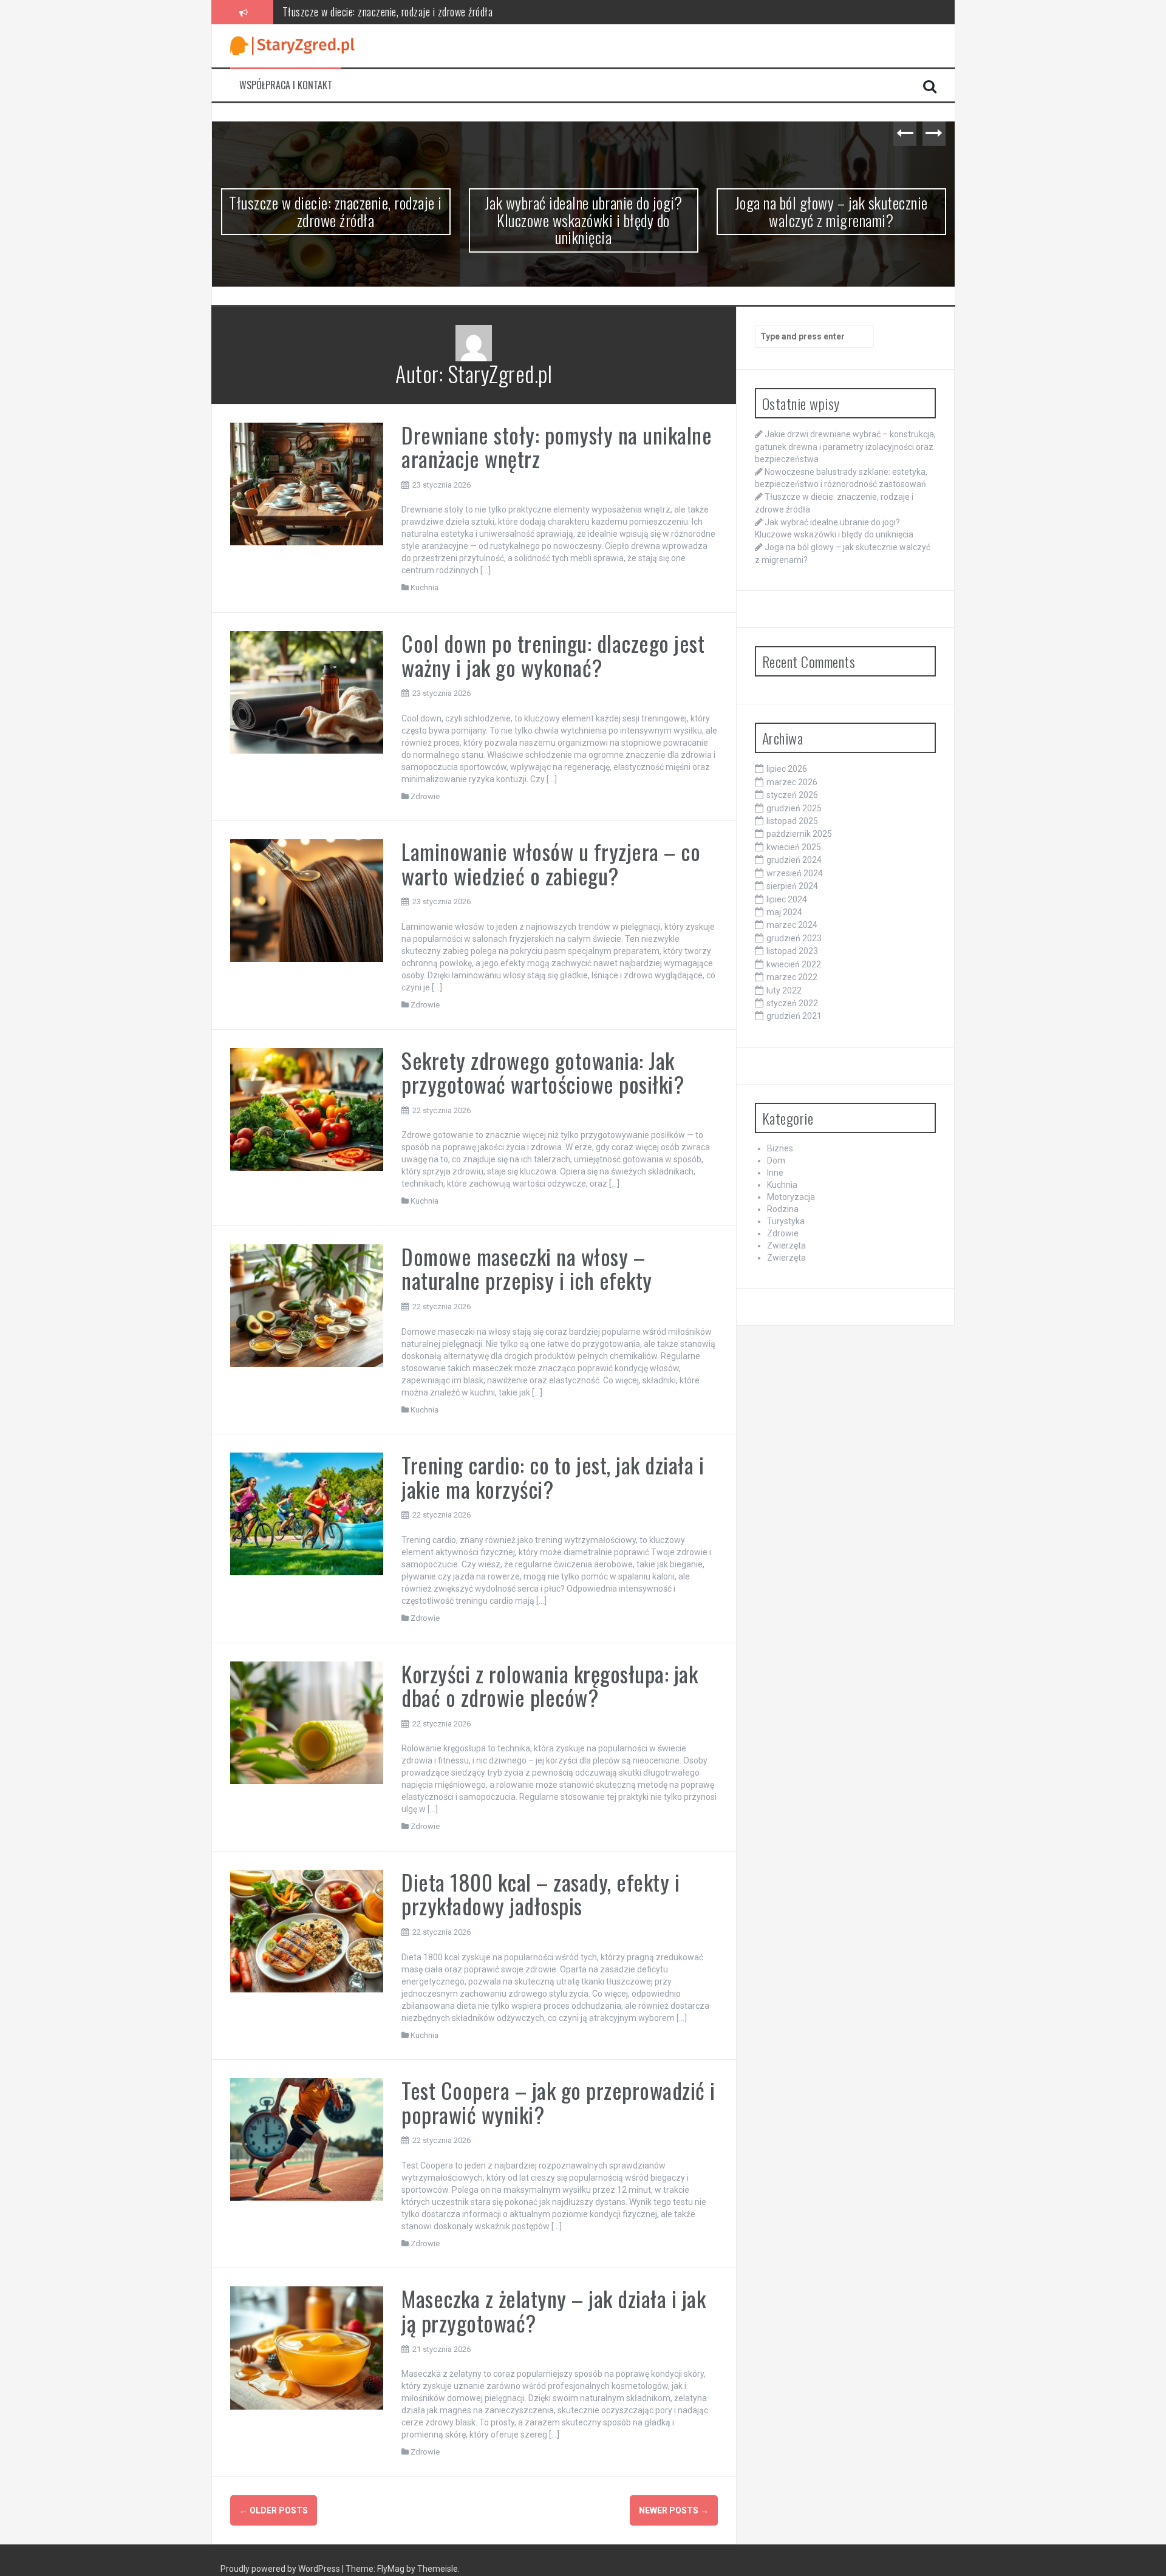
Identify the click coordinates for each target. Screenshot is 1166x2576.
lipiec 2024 (787, 899)
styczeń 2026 (792, 795)
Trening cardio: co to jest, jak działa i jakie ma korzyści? (553, 1477)
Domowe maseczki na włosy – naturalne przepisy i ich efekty (527, 1268)
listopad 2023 (792, 951)
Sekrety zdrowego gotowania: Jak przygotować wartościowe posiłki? (543, 1072)
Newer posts (674, 2510)
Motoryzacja (791, 1197)
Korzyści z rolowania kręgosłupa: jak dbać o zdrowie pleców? (550, 1685)
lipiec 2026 (787, 769)
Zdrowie (425, 796)
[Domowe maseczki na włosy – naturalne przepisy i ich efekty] (307, 1305)
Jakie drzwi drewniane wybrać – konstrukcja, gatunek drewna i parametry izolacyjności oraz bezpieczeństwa (845, 446)
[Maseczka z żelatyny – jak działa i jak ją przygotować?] (307, 2347)
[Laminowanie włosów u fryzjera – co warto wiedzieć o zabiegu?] (307, 900)
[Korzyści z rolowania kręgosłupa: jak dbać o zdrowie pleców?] (307, 1722)
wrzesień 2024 (795, 873)
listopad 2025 (792, 821)
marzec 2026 (792, 782)
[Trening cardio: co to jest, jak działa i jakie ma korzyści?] (307, 1513)
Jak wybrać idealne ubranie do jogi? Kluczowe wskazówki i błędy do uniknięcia (435, 12)
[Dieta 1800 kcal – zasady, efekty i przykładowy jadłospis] (307, 1930)
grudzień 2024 (794, 860)
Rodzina (783, 1209)
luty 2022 (784, 990)
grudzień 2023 (794, 938)
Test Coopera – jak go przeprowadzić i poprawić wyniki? (558, 2102)
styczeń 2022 (792, 1003)
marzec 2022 (792, 977)
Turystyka (786, 1221)
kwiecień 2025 (794, 847)
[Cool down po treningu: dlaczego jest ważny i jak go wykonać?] (307, 692)
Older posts (274, 2510)
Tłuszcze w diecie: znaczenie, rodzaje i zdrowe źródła (336, 211)
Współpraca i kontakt (286, 85)
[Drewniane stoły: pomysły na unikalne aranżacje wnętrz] (307, 483)
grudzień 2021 (794, 1016)
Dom (776, 1160)
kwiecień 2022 (794, 964)
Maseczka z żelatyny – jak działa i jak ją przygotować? (554, 2310)
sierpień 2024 (792, 886)
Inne (775, 1173)
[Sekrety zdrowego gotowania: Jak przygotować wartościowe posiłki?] (307, 1108)
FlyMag (391, 2569)
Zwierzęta (786, 1245)
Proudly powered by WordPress (281, 2569)
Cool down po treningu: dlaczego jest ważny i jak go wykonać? (553, 655)
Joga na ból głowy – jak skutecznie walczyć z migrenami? (831, 211)
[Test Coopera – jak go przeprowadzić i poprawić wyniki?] (307, 2139)
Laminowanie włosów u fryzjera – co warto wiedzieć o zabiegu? (551, 863)
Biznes (780, 1148)
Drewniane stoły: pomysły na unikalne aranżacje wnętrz (557, 447)
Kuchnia (424, 588)
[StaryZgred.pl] (292, 45)
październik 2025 (799, 834)
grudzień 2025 (794, 808)
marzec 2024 (792, 925)
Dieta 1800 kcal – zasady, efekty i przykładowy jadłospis (540, 1894)
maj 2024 (784, 912)
